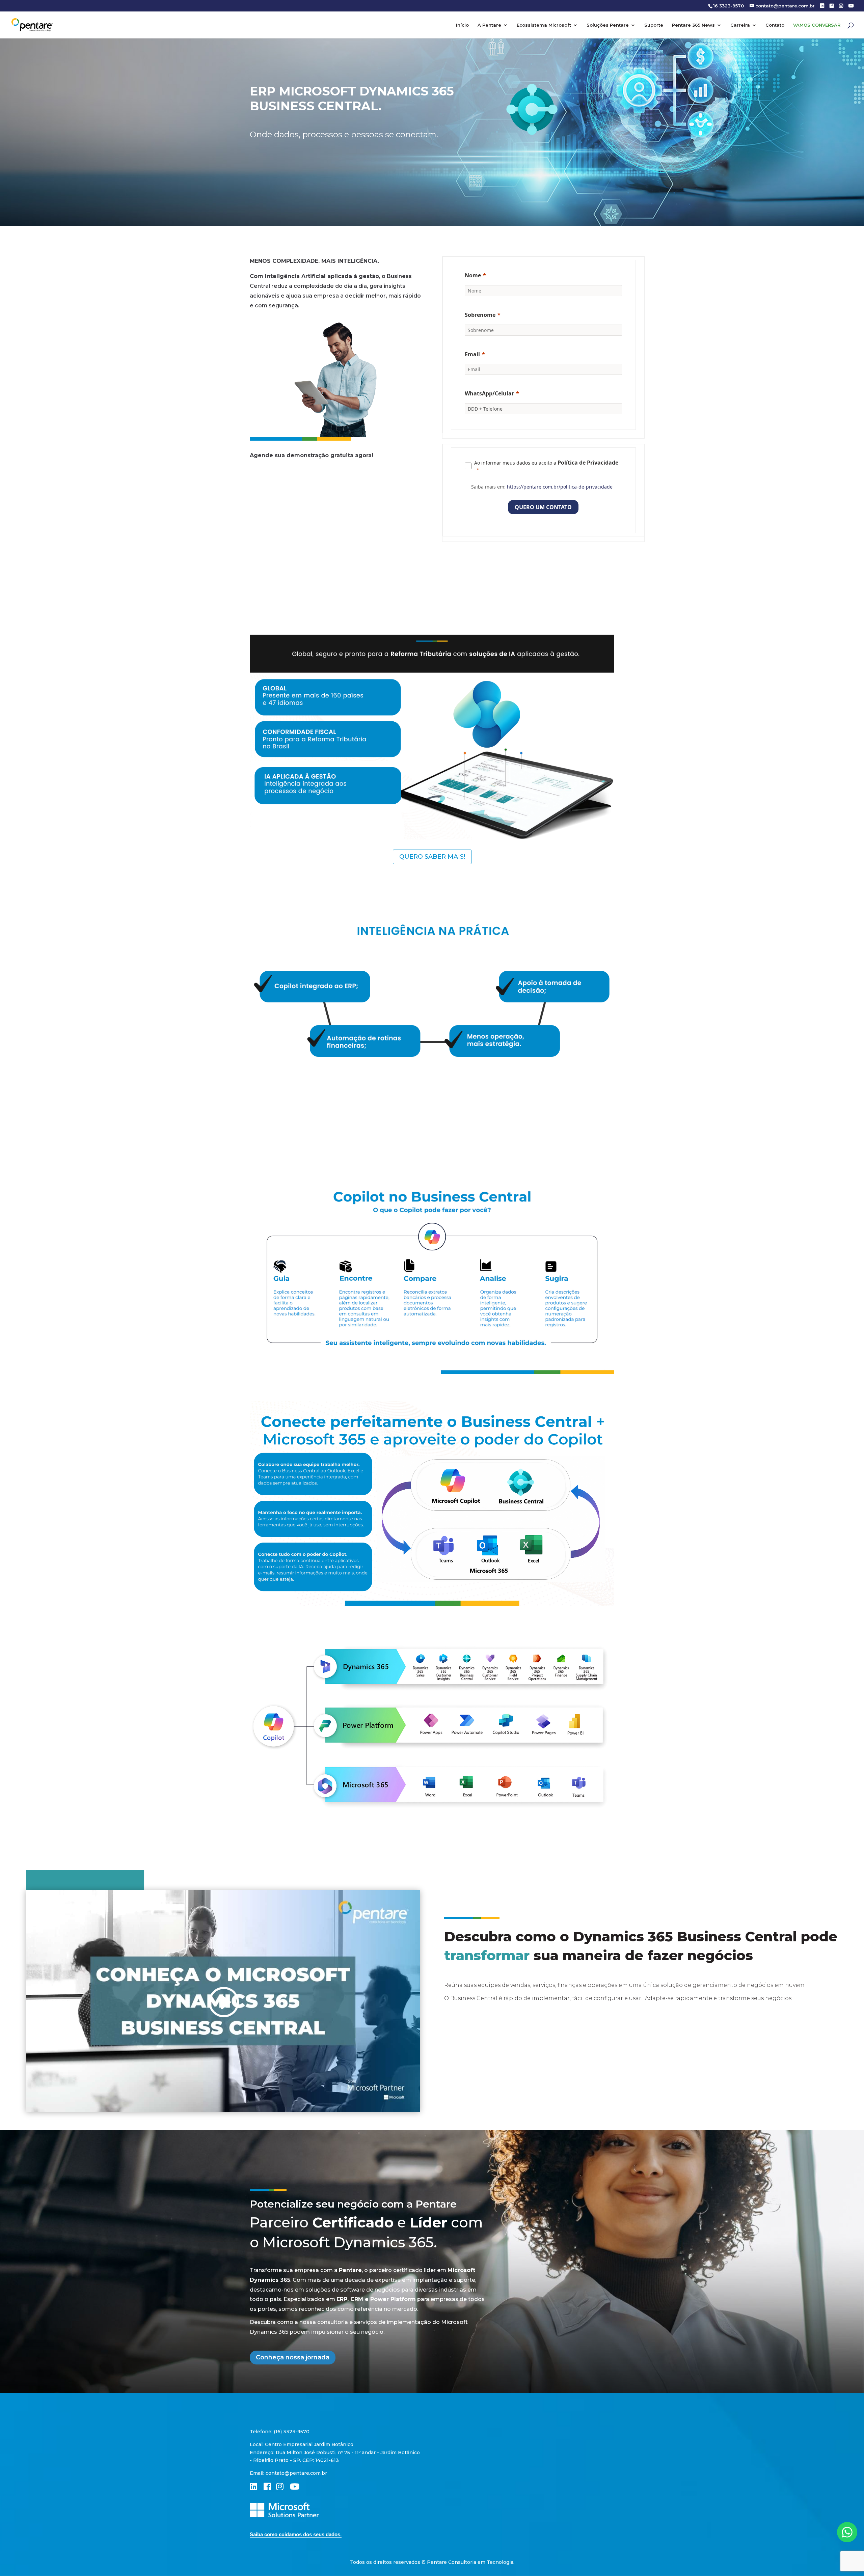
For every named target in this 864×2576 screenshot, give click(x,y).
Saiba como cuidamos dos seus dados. (296, 2534)
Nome (473, 275)
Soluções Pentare (608, 25)
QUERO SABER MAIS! (432, 857)
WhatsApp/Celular (489, 393)
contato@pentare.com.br (296, 2473)
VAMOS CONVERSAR (817, 25)
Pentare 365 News (693, 25)
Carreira (740, 25)
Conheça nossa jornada (293, 2357)
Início (462, 25)
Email (472, 354)
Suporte (654, 25)
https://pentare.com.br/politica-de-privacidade (560, 487)
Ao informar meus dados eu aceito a (546, 463)
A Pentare (489, 25)
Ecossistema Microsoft (544, 25)
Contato (775, 25)
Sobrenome (480, 315)
